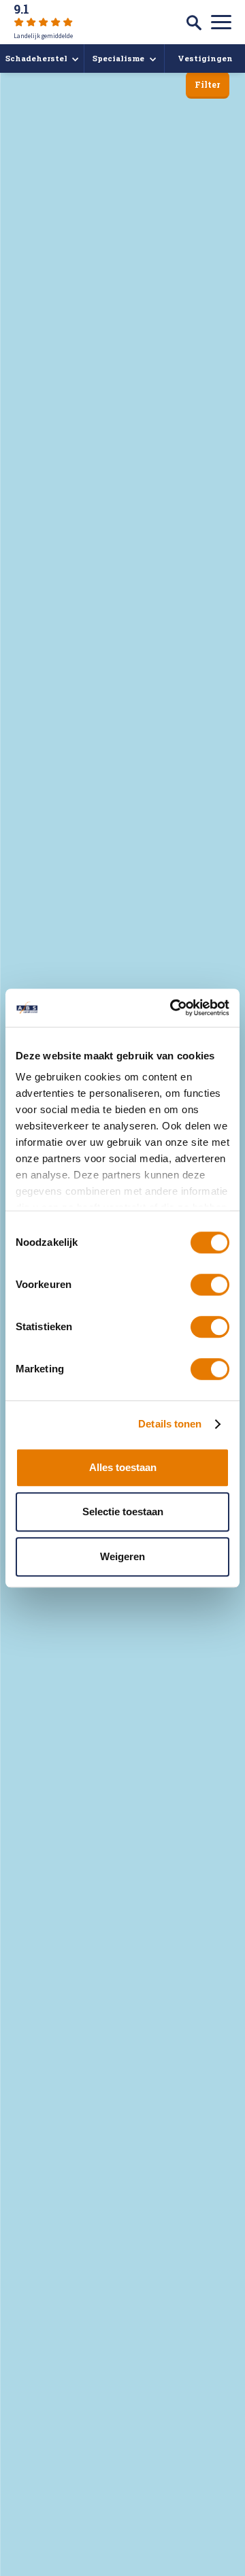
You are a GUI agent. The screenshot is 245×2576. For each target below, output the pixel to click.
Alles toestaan (123, 1467)
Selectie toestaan (123, 1512)
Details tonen (170, 1424)
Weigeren (122, 1556)
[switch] (210, 1285)
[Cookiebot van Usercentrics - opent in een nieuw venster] (173, 1008)
